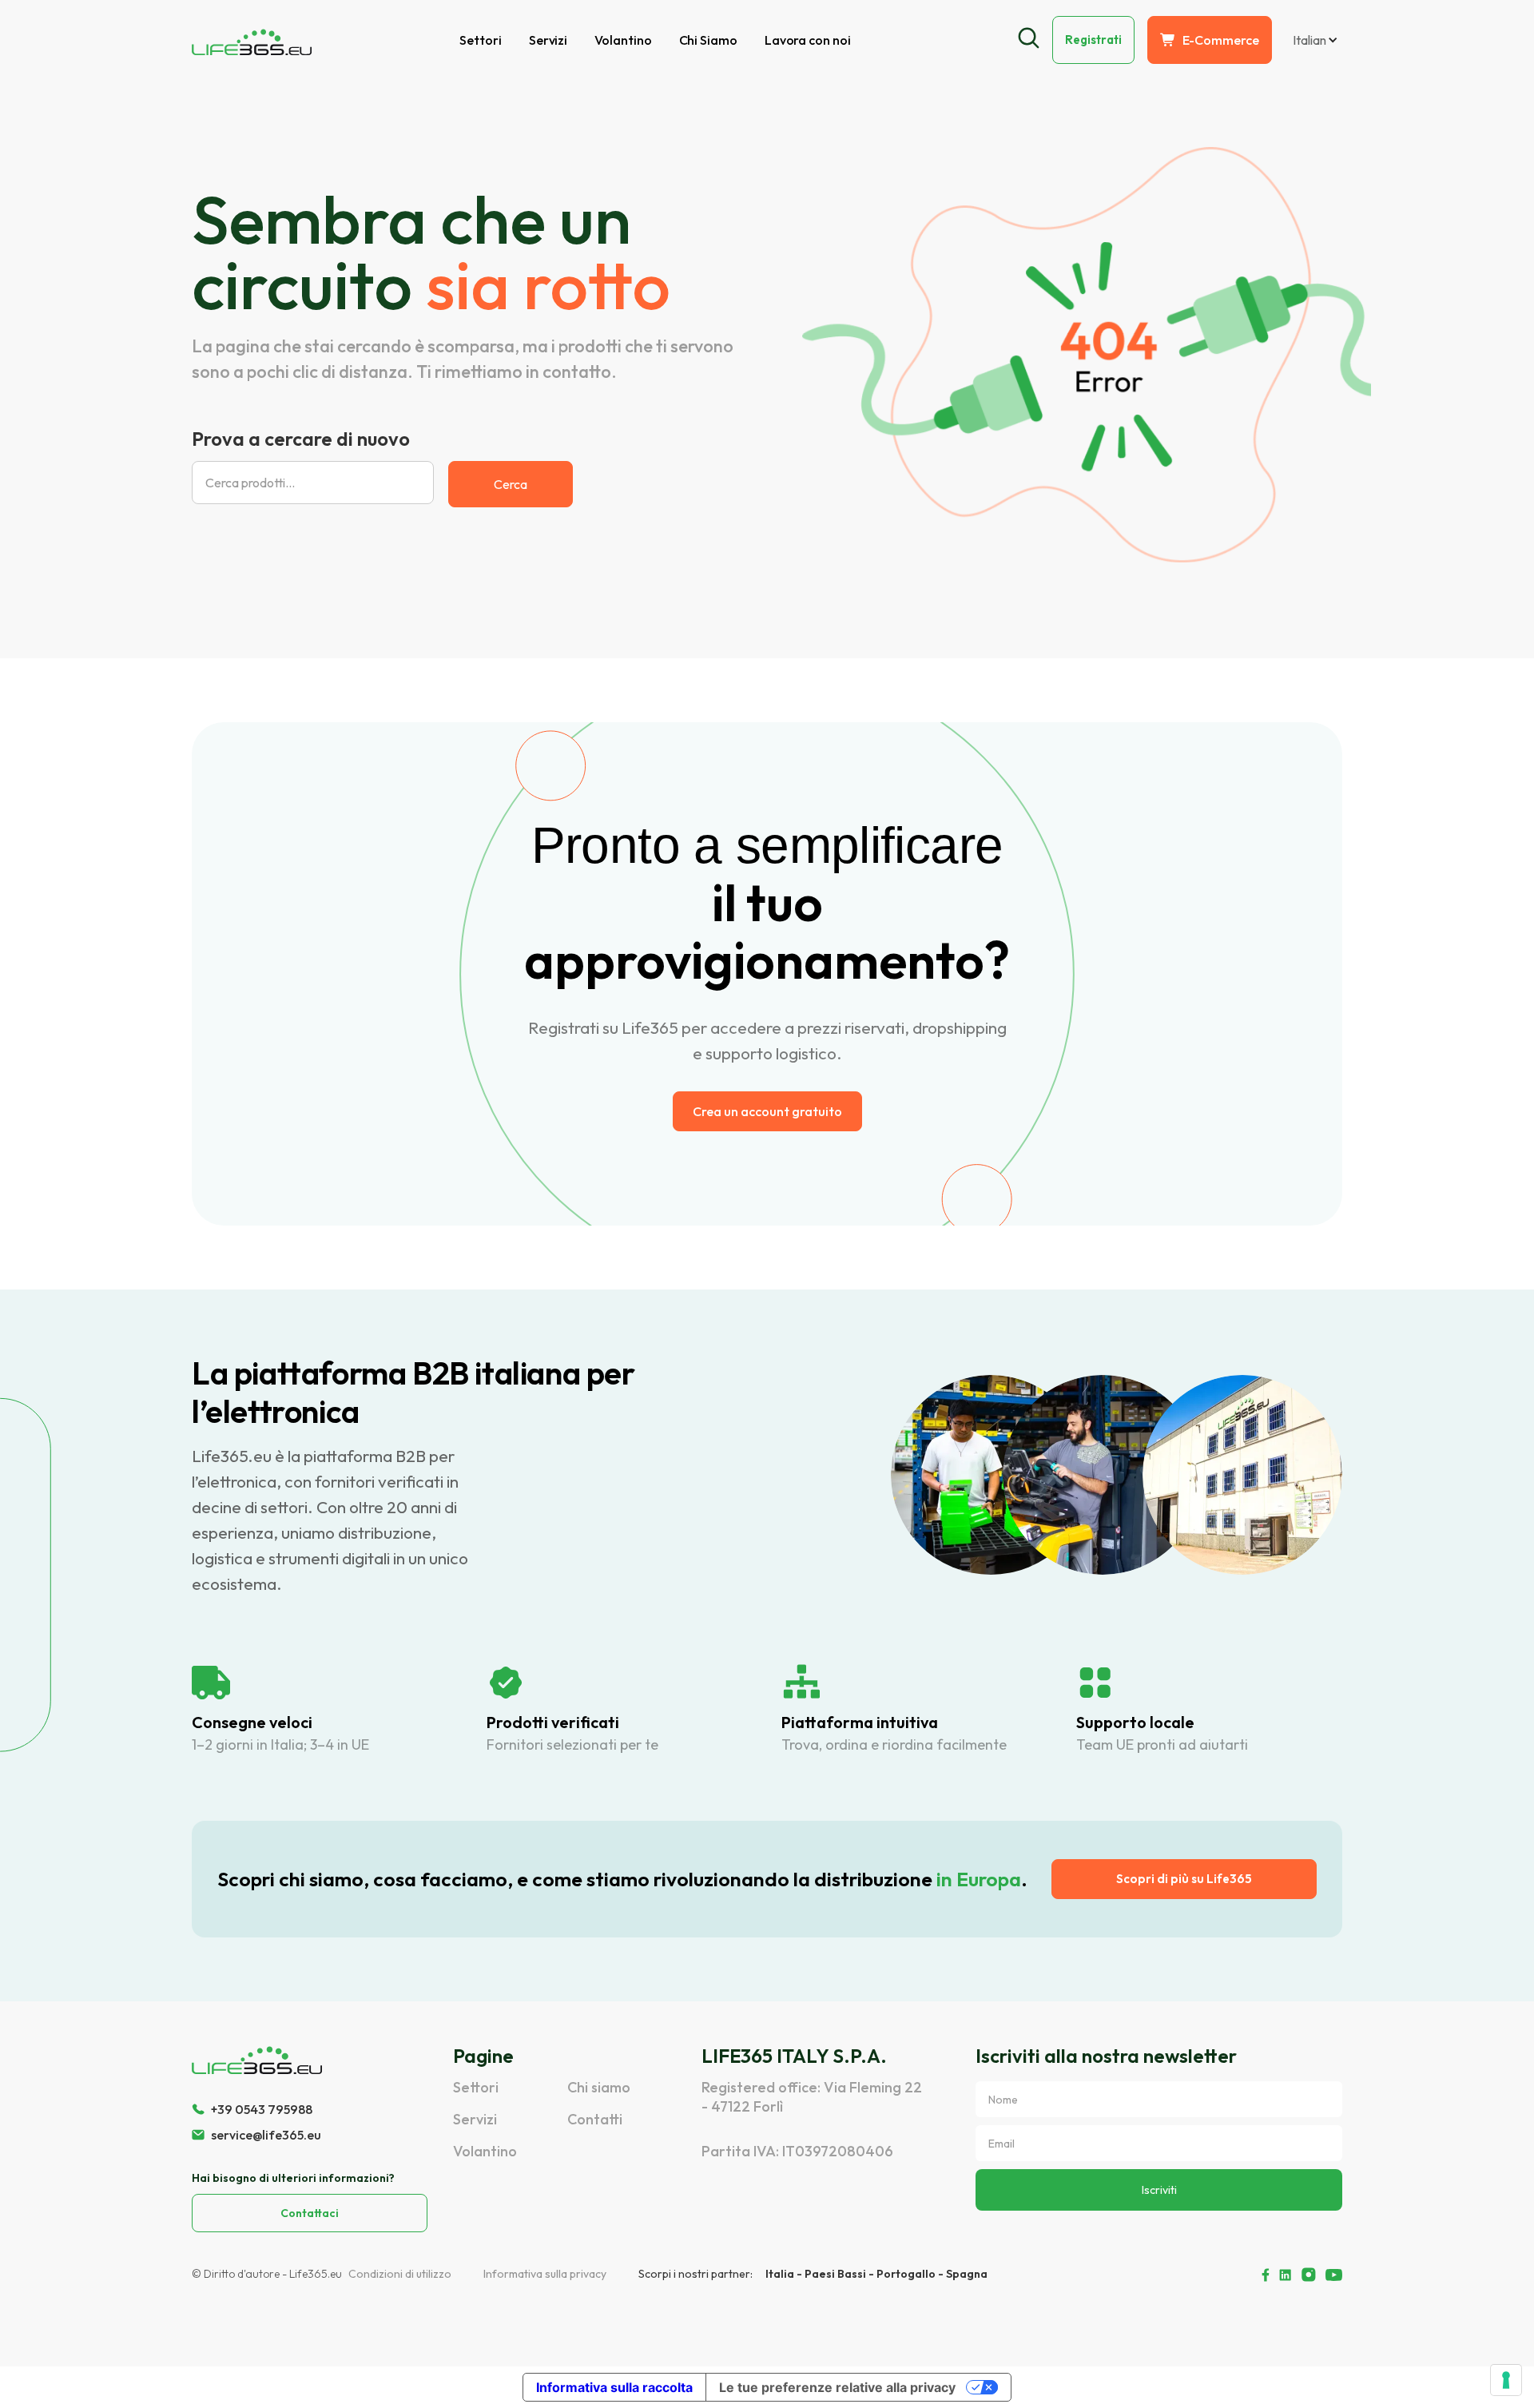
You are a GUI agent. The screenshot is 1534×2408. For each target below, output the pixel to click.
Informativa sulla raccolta (614, 2387)
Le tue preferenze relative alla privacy (837, 2387)
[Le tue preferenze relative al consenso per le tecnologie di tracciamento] (1506, 2380)
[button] (1313, 40)
